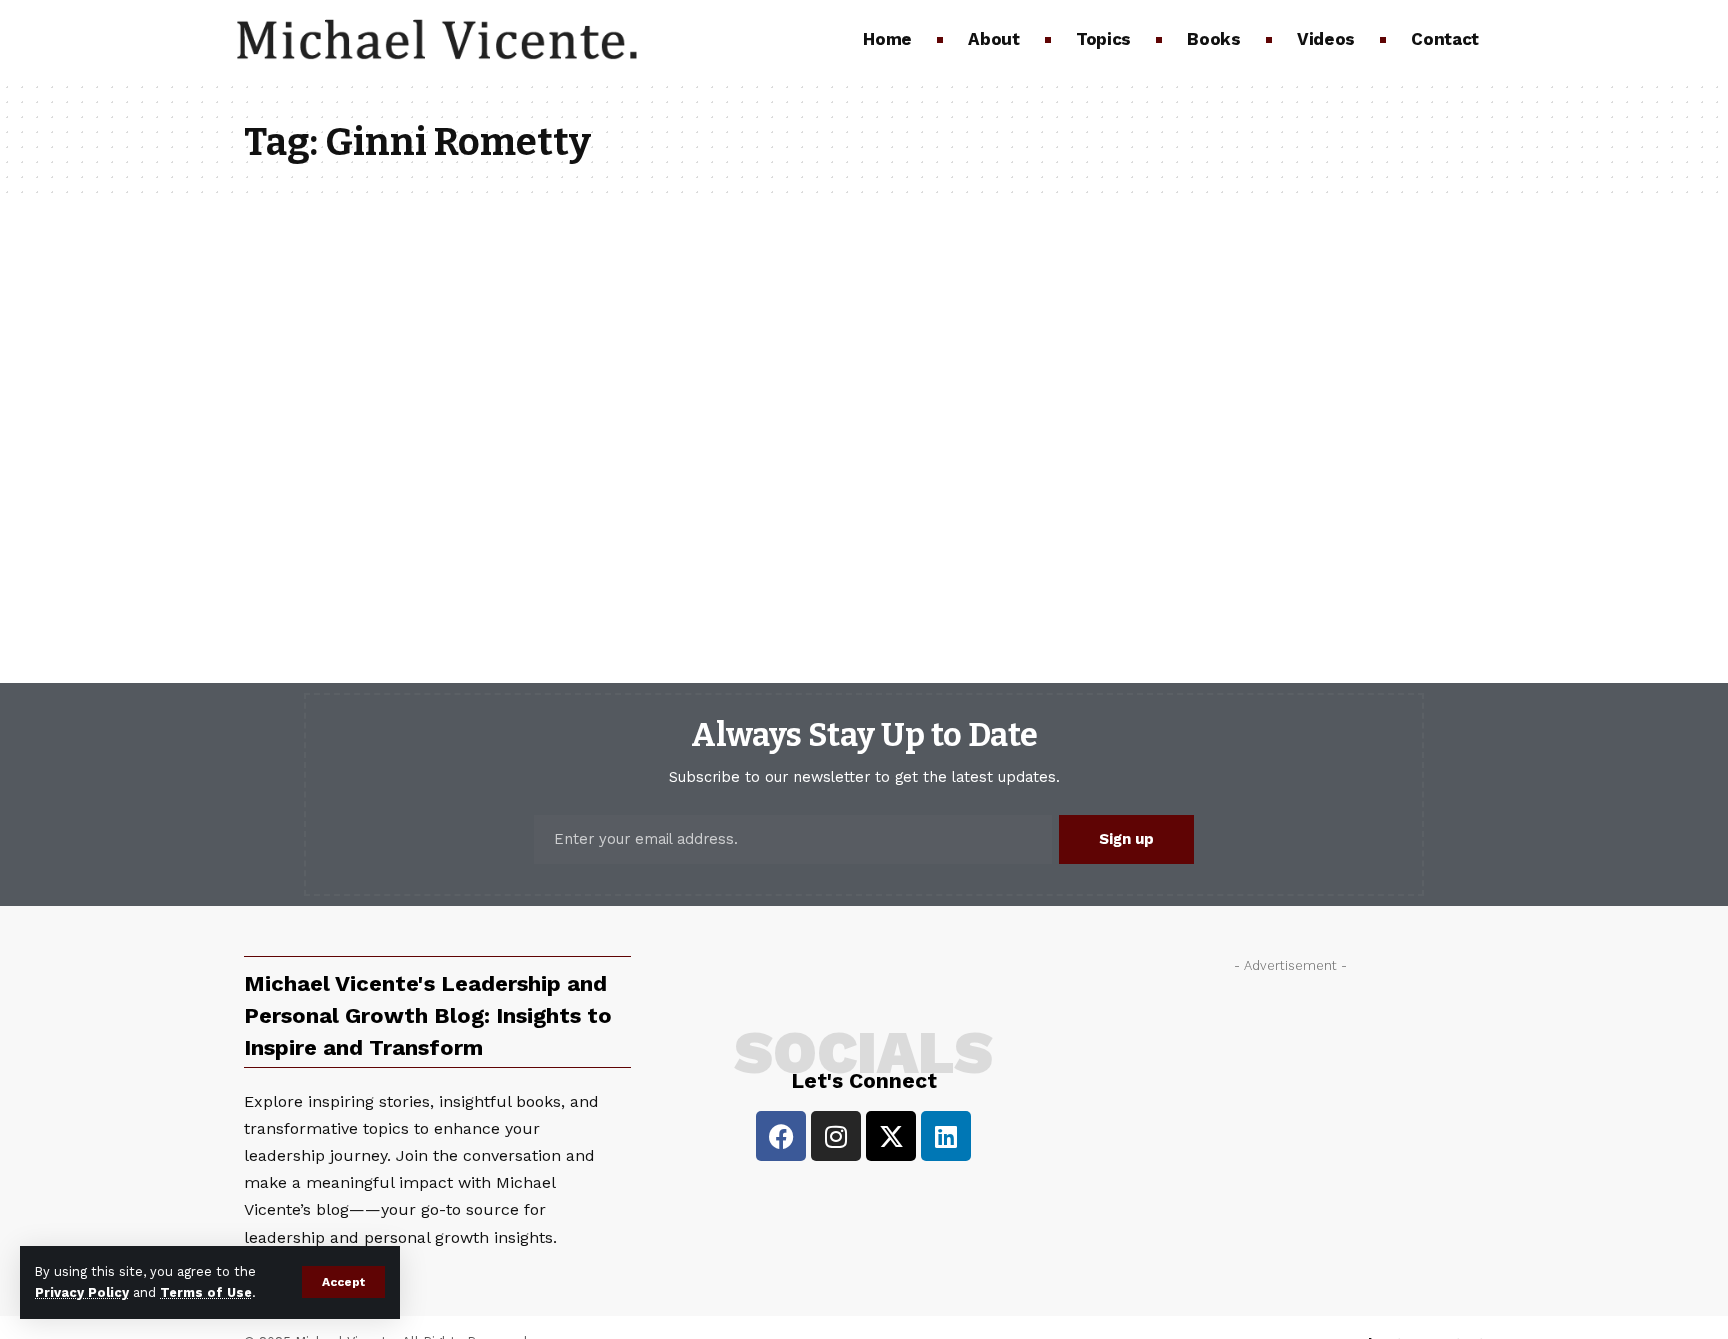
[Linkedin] (946, 1136)
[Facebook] (781, 1136)
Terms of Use (206, 1292)
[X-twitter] (891, 1136)
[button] (343, 1282)
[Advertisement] (1290, 1122)
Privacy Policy (82, 1292)
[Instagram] (836, 1136)
